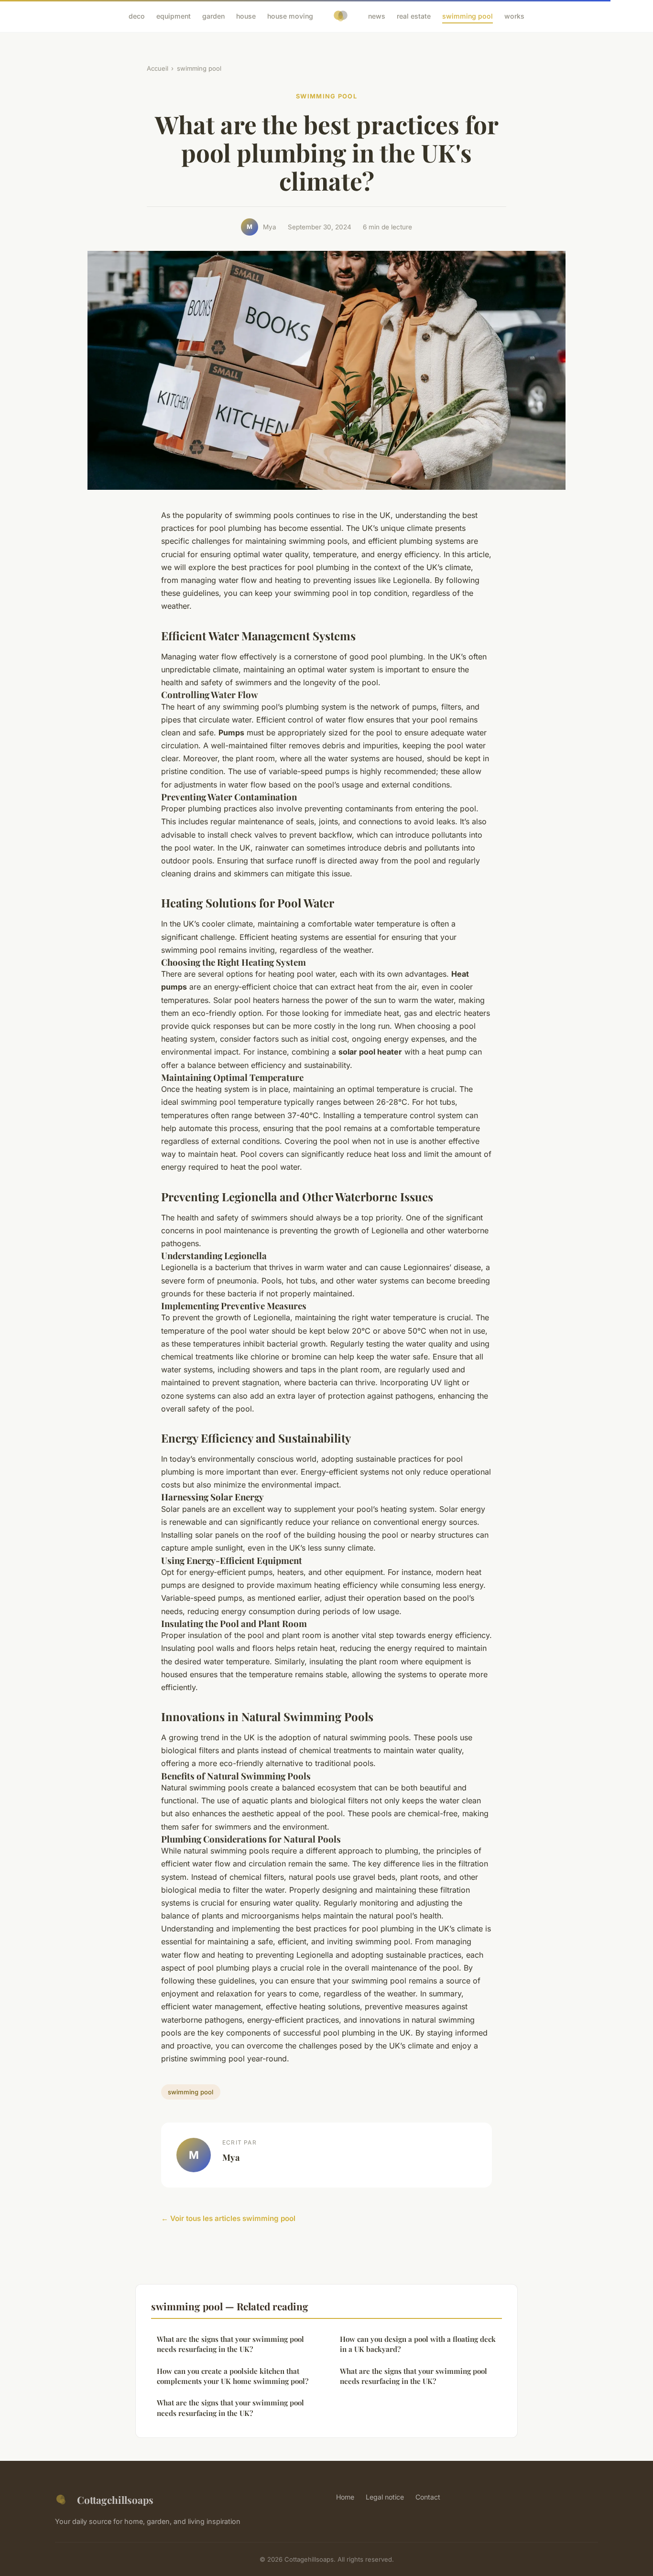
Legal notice (385, 2497)
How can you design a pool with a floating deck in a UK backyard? (418, 2344)
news (377, 16)
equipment (174, 16)
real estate (414, 16)
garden (213, 16)
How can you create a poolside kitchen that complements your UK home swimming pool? (233, 2376)
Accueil (158, 68)
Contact (428, 2497)
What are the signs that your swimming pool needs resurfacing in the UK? (230, 2344)
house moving (290, 16)
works (514, 16)
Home (345, 2497)
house (246, 16)
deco (137, 16)
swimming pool (468, 16)
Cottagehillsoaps (115, 2500)
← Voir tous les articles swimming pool (228, 2218)
